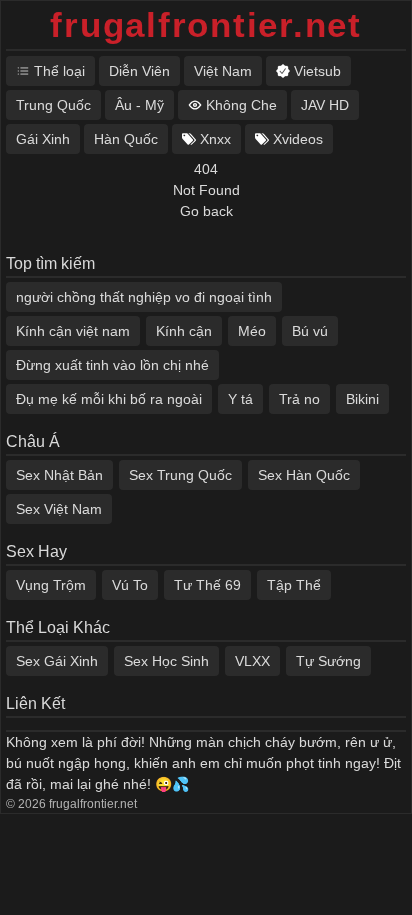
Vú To (130, 585)
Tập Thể (294, 585)
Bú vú (310, 331)
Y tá (240, 399)
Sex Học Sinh (166, 661)
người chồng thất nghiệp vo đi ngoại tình (144, 297)
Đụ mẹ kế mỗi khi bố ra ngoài (109, 399)
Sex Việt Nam (59, 509)
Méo (252, 331)
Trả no (299, 399)
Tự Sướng (328, 661)
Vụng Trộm (51, 585)
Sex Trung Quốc (180, 475)
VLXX (252, 661)
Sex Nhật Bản (59, 475)
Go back (206, 211)
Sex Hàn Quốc (304, 475)
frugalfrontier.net (206, 24)
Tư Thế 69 (207, 585)
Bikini (362, 399)
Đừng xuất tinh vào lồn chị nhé (112, 365)
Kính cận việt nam (73, 331)
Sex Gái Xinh (57, 661)
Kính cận (184, 331)
